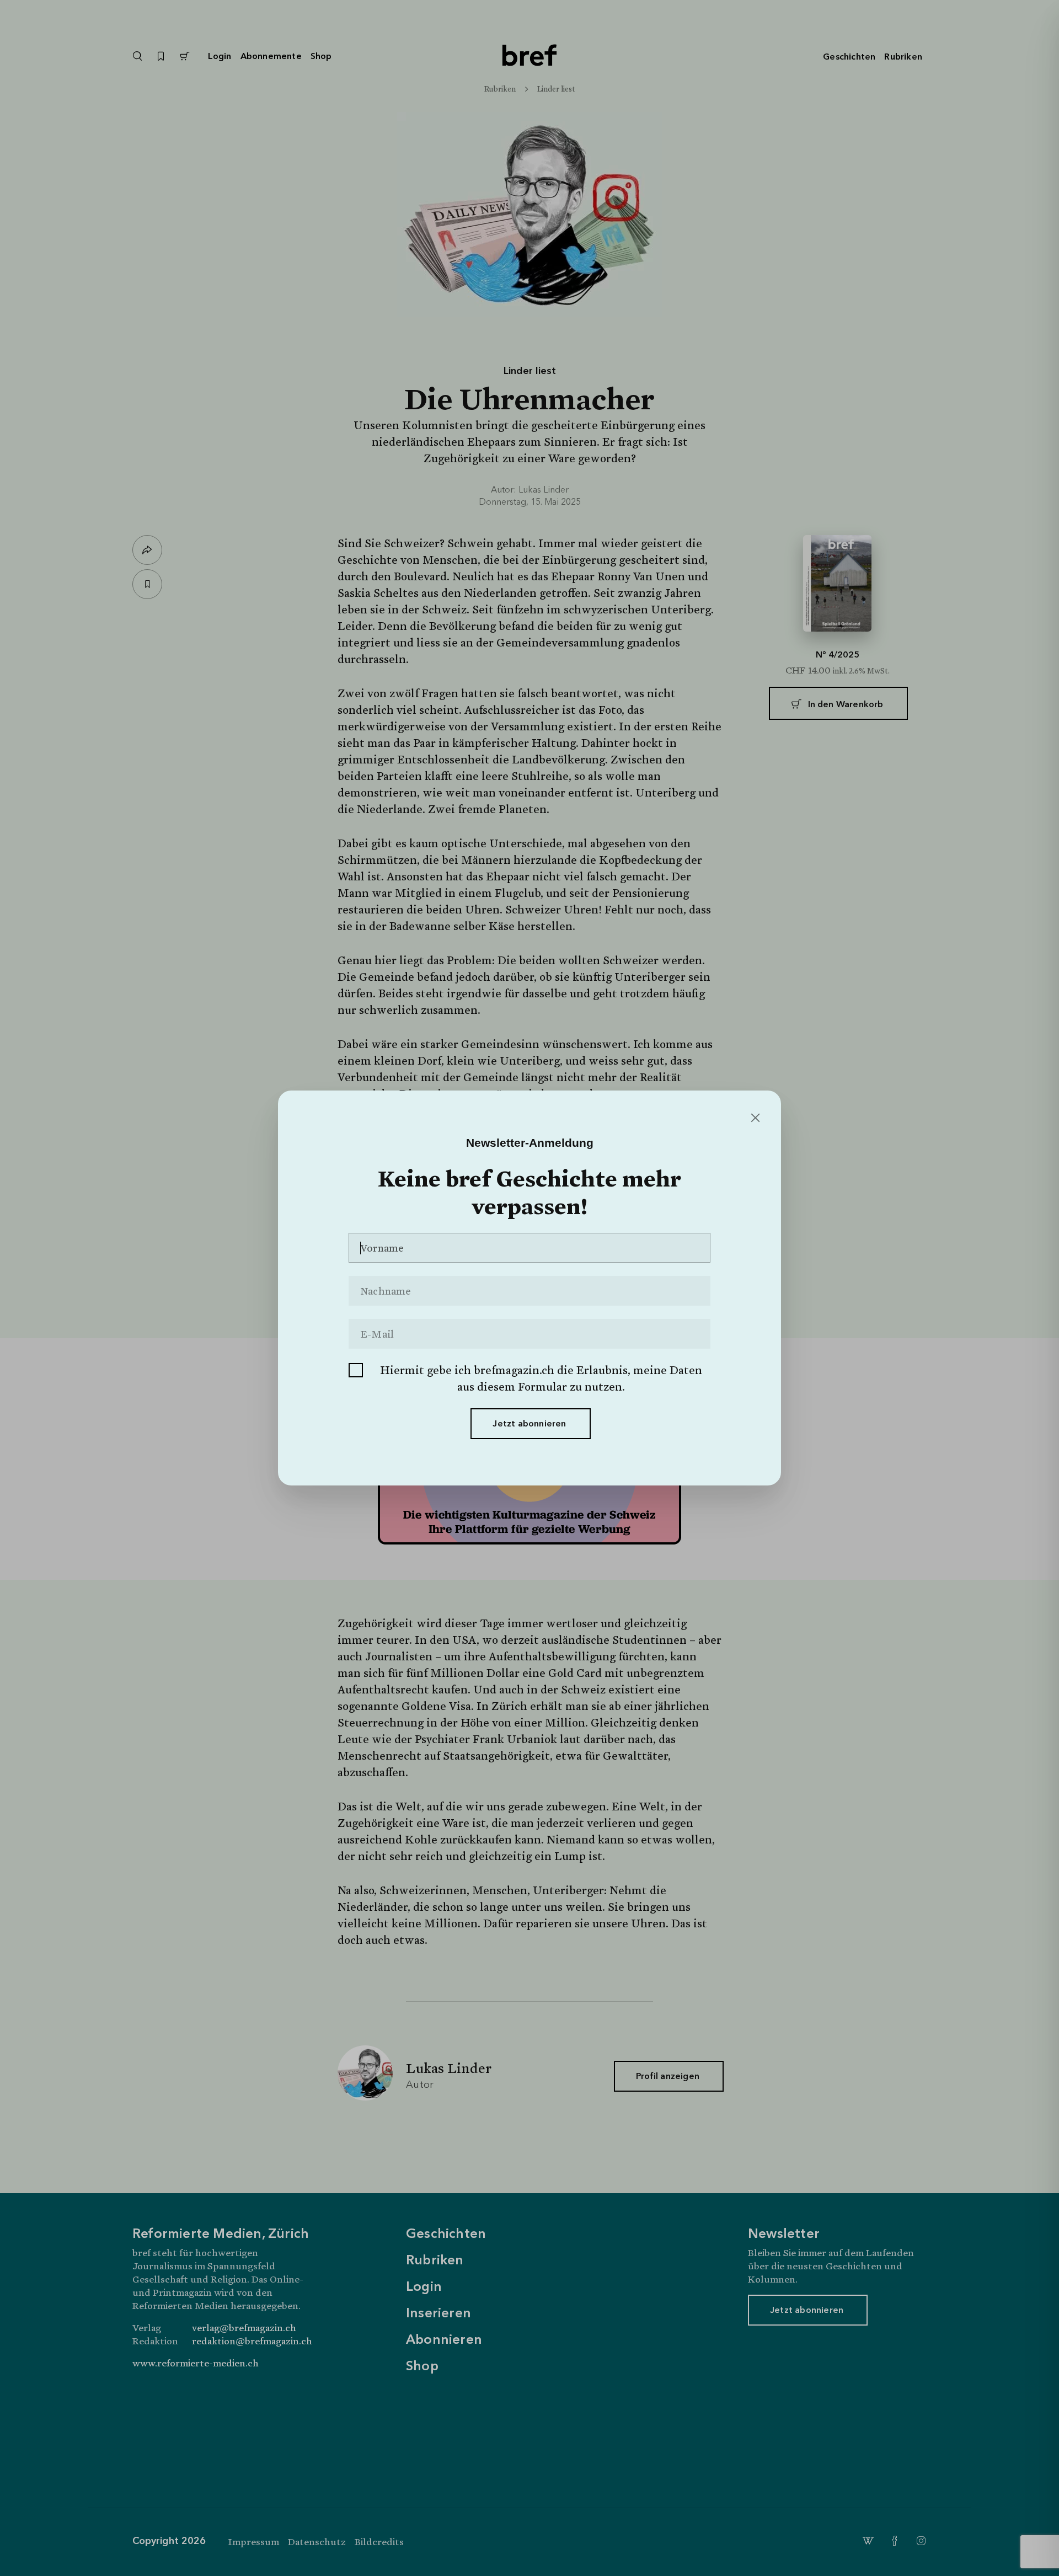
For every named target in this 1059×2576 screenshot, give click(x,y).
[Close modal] (754, 1118)
